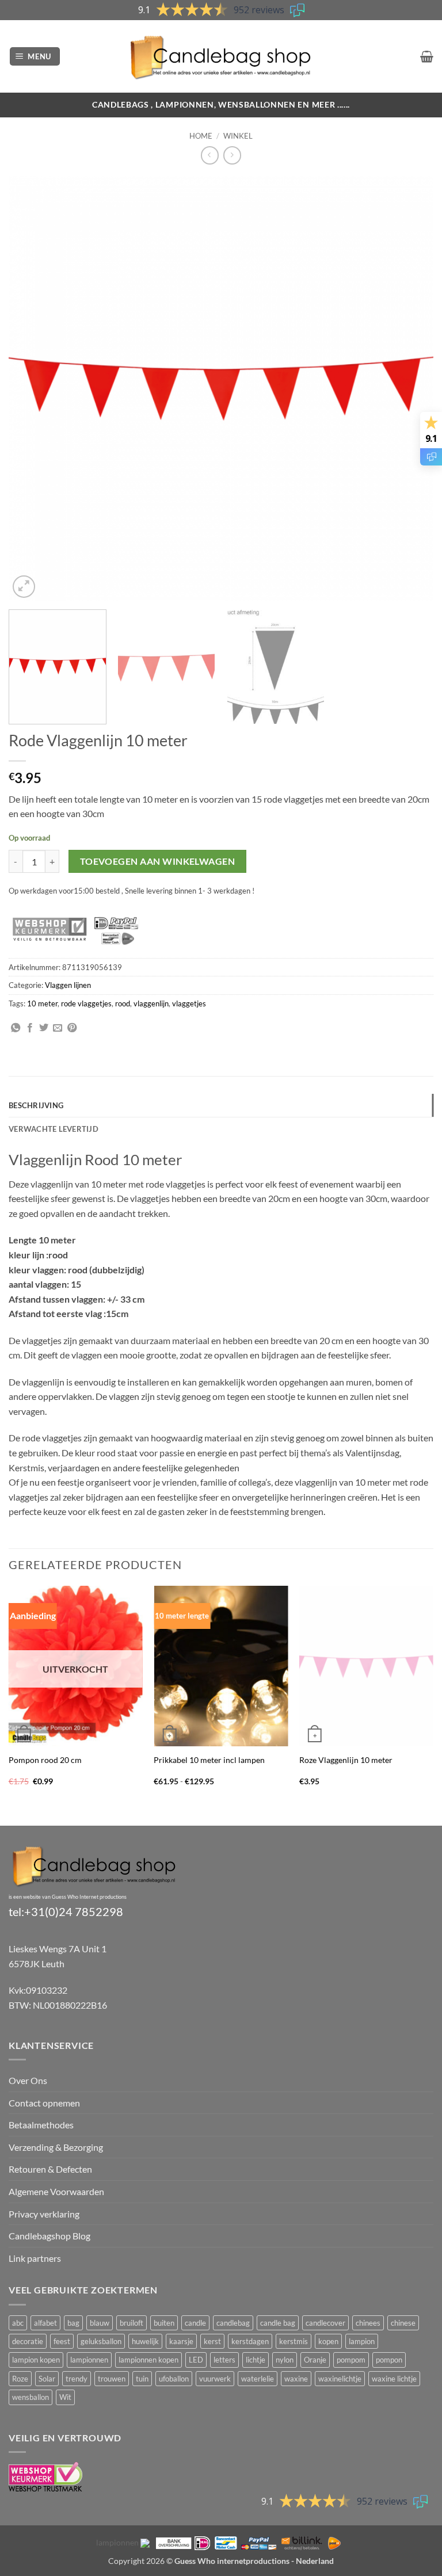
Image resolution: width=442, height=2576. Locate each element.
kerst (212, 2341)
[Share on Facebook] (30, 1028)
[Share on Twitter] (44, 1028)
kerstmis (294, 2341)
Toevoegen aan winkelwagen (158, 861)
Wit (65, 2397)
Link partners (35, 2258)
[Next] (410, 388)
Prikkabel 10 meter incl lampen (209, 1760)
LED (196, 2360)
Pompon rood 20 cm (45, 1760)
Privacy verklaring (44, 2214)
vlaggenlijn (151, 1003)
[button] (35, 57)
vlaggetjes (189, 1003)
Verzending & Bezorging (56, 2147)
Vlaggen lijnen (68, 985)
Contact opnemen (44, 2103)
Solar (47, 2379)
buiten (164, 2323)
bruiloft (132, 2323)
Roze (20, 2379)
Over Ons (28, 2080)
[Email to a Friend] (58, 1028)
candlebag (233, 2323)
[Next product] (210, 155)
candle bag (278, 2323)
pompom (351, 2360)
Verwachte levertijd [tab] (54, 1129)
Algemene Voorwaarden (56, 2191)
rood (123, 1003)
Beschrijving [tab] (36, 1105)
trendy (77, 2379)
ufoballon (174, 2379)
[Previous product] (232, 155)
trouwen (112, 2379)
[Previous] (32, 388)
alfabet (45, 2323)
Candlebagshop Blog (49, 2236)
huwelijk (145, 2341)
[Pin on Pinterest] (72, 1028)
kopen (328, 2341)
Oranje (315, 2360)
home (201, 136)
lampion (362, 2341)
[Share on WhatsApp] (16, 1028)
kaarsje (181, 2341)
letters (224, 2360)
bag (73, 2323)
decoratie (28, 2341)
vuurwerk (215, 2379)
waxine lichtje (394, 2379)
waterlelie (258, 2379)
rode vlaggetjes (86, 1003)
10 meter (42, 1003)
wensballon (31, 2397)
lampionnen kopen (148, 2360)
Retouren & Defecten (50, 2169)
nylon (285, 2360)
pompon (389, 2360)
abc (18, 2323)
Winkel (238, 136)
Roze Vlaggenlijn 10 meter (346, 1760)
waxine (296, 2379)
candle (195, 2323)
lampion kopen (36, 2360)
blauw (100, 2323)
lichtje (256, 2360)
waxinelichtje (340, 2379)
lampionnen (89, 2360)
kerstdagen (250, 2341)
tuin (142, 2379)
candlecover (325, 2323)
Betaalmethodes (41, 2125)
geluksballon (101, 2341)
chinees (368, 2323)
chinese (403, 2323)
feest (62, 2341)
